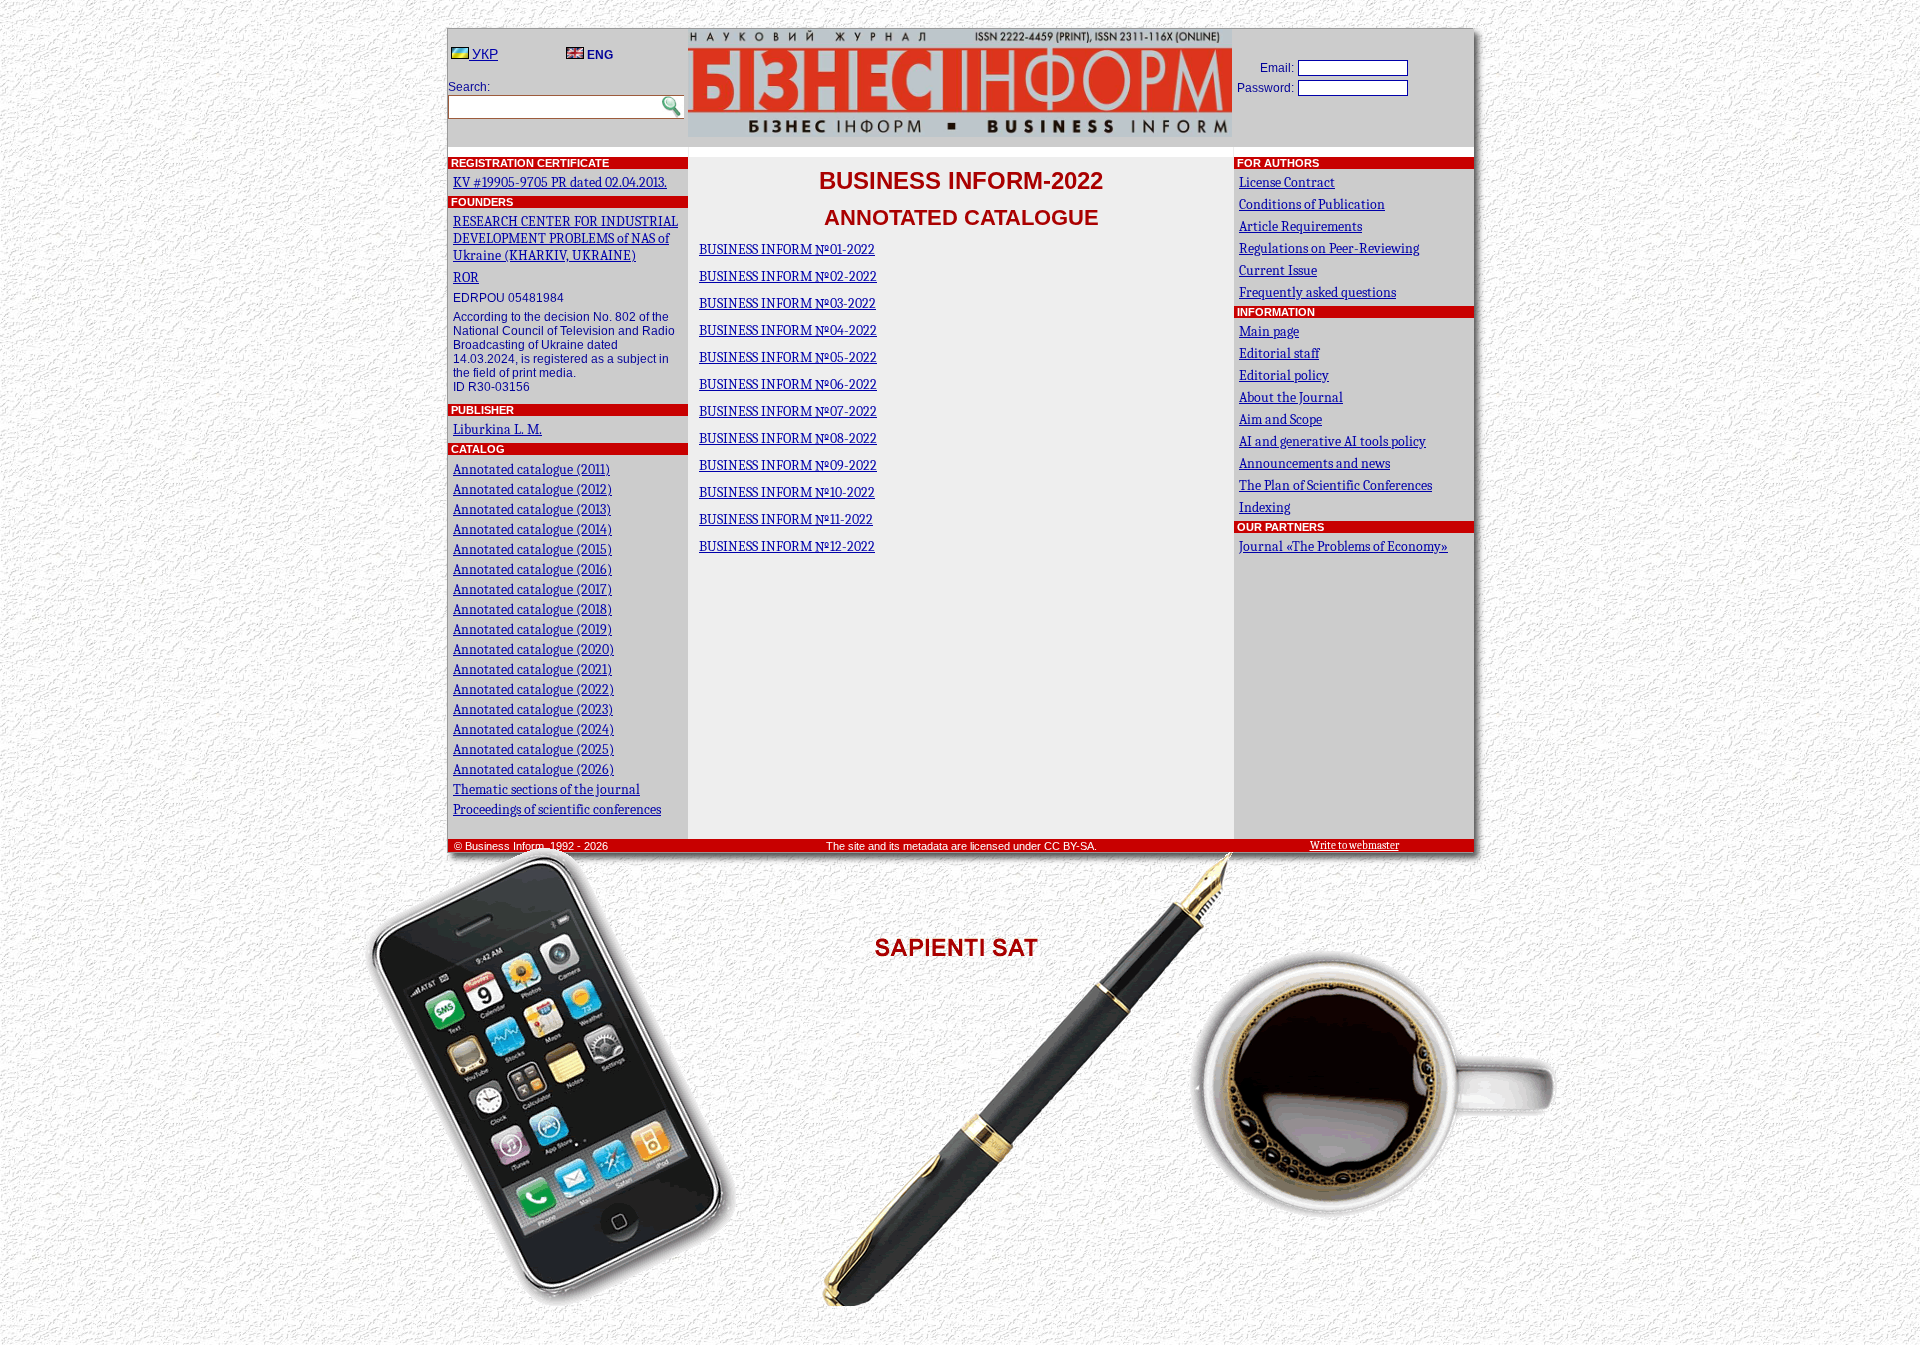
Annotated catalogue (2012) (532, 489)
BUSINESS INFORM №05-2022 (788, 357)
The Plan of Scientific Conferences (1335, 485)
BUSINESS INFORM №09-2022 (788, 465)
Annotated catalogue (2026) (533, 769)
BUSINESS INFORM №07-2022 (788, 411)
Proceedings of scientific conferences (557, 809)
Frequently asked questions (1317, 292)
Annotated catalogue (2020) (533, 649)
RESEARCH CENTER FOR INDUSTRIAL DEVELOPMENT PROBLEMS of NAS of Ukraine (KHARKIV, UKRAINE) (565, 238)
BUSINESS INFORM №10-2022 (787, 492)
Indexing (1264, 507)
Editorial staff (1279, 353)
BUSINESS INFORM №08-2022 (788, 438)
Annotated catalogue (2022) (533, 689)
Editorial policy (1284, 375)
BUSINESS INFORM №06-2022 (788, 384)
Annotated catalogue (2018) (532, 609)
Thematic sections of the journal (546, 789)
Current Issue (1278, 270)
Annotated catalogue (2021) (532, 669)
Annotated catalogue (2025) (533, 749)
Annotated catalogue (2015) (532, 549)
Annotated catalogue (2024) (533, 729)
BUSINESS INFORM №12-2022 (787, 546)
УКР (483, 54)
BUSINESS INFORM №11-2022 (786, 519)
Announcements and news (1314, 463)
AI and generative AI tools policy (1332, 441)
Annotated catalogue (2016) (532, 569)
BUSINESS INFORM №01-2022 (787, 249)
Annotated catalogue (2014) (532, 529)
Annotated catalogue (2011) (531, 469)
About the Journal (1291, 397)
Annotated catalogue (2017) (532, 589)
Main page (1269, 331)
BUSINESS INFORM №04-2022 (788, 330)
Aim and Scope (1280, 419)
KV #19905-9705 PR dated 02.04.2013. (560, 182)
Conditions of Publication (1312, 204)
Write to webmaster (1354, 845)
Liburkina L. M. (497, 429)
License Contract (1287, 182)
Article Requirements (1300, 226)
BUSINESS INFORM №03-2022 (787, 303)
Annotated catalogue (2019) (532, 629)
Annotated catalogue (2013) (532, 509)
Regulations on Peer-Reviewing (1329, 248)
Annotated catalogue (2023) (533, 709)
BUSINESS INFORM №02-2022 (788, 276)
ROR (466, 277)
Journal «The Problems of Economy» (1343, 546)
